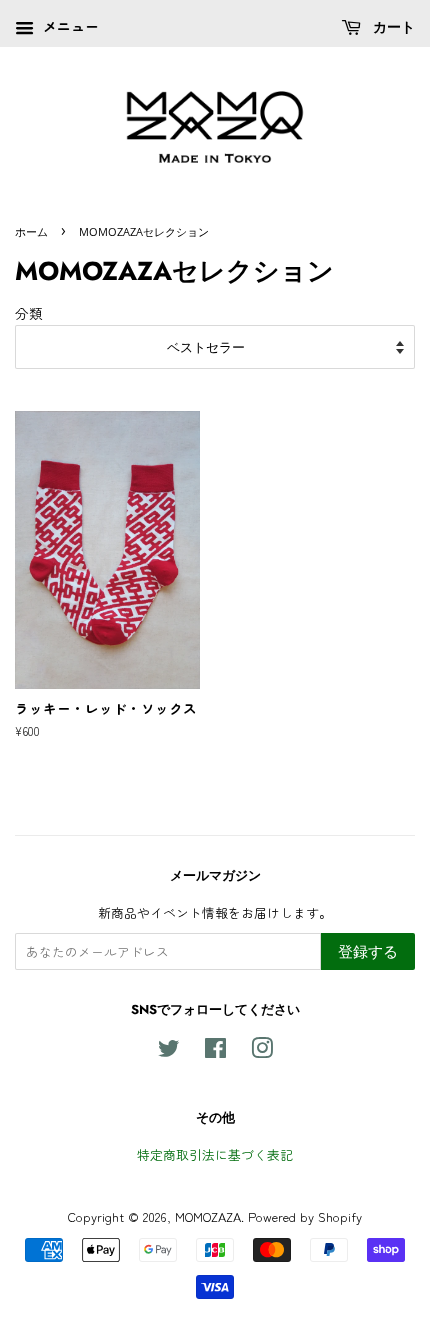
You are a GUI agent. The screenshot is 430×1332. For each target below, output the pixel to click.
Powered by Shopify (305, 1216)
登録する (368, 951)
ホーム (31, 231)
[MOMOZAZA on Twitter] (169, 1051)
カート (392, 26)
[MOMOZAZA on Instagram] (262, 1051)
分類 (29, 313)
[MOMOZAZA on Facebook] (215, 1051)
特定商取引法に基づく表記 (215, 1154)
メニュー (69, 26)
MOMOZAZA (208, 1216)
